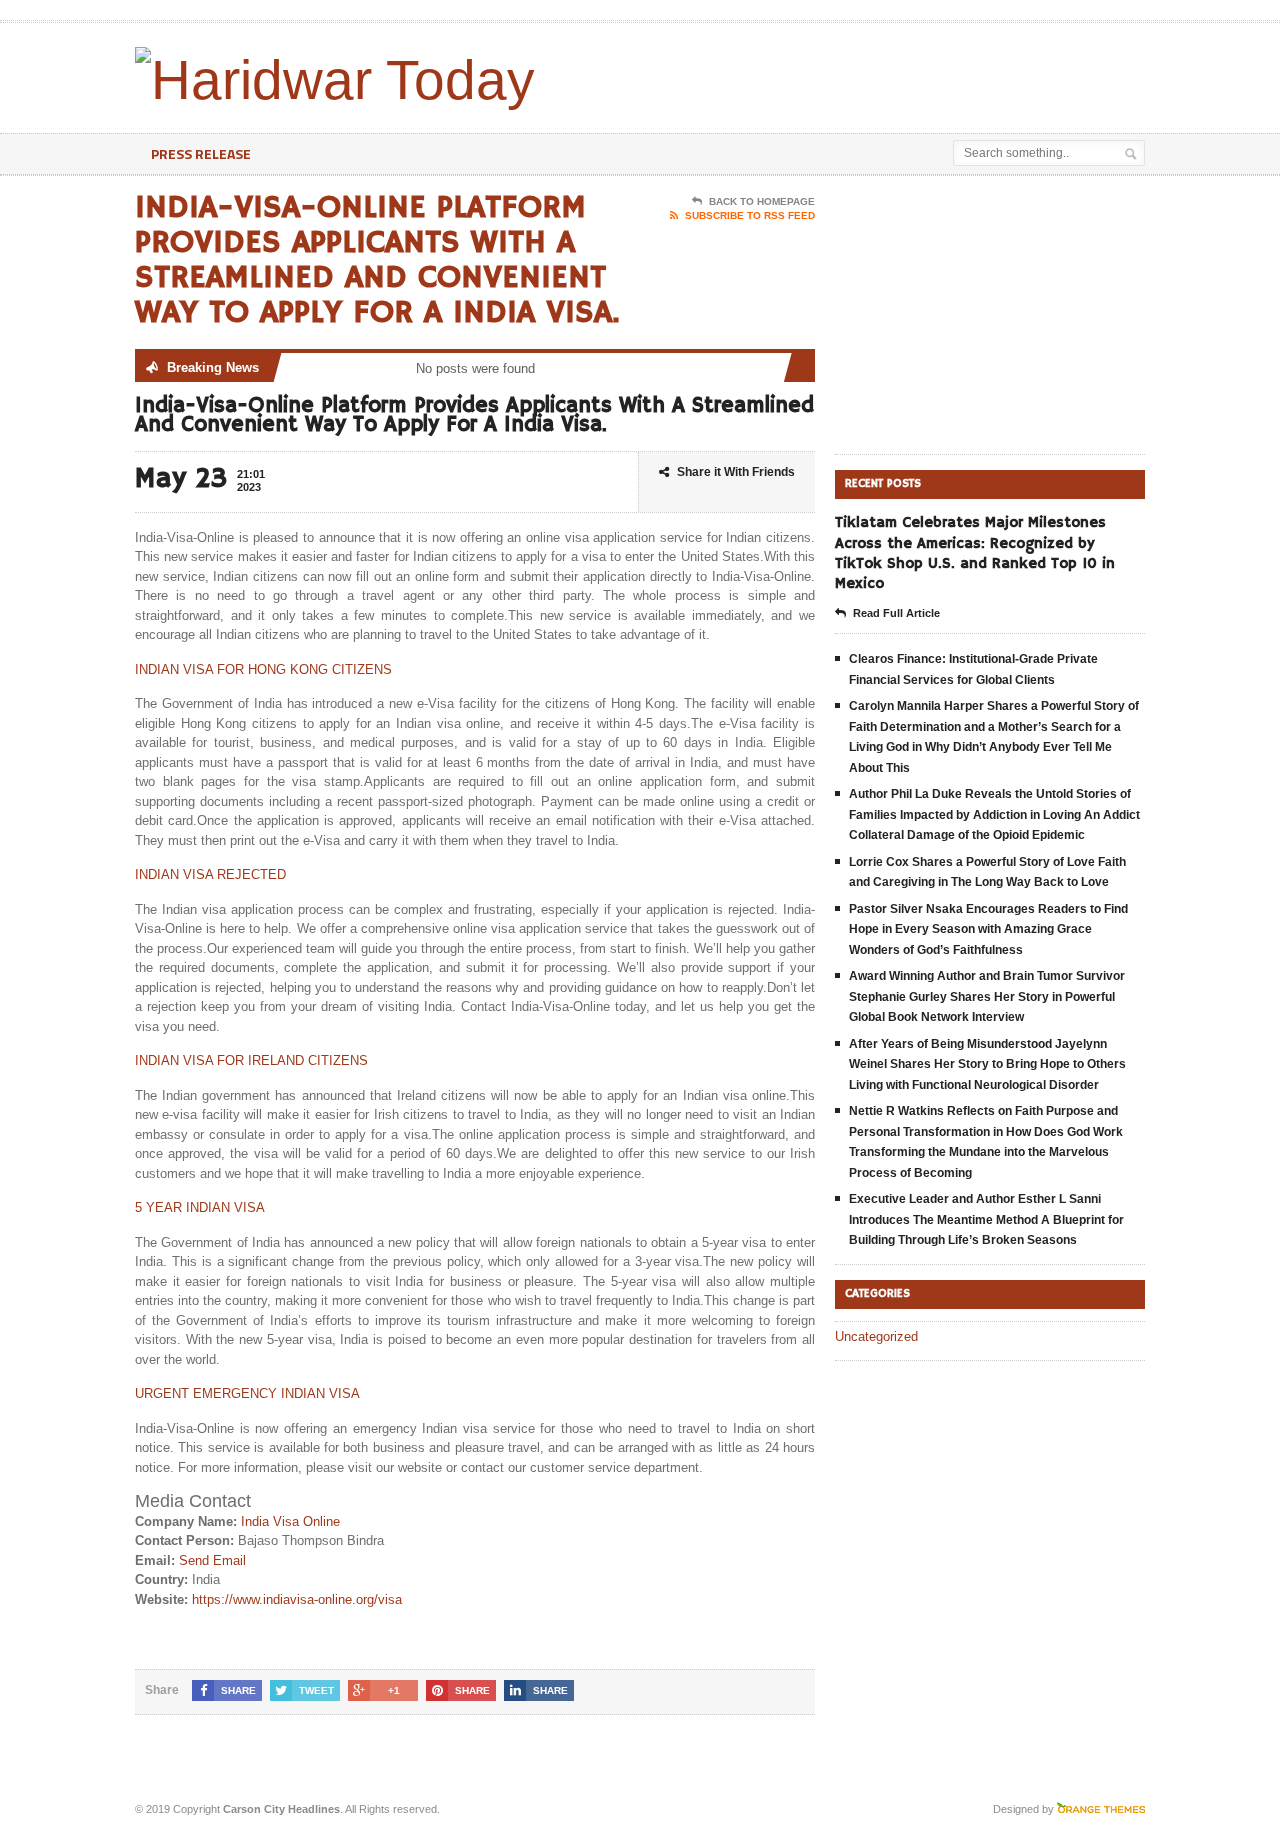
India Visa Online (290, 1521)
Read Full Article (896, 613)
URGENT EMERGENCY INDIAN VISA (247, 1393)
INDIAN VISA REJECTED (210, 874)
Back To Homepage (762, 201)
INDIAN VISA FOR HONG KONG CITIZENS (263, 669)
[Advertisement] (911, 73)
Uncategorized (876, 1336)
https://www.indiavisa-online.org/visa (297, 1599)
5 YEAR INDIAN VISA (200, 1207)
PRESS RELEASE (201, 153)
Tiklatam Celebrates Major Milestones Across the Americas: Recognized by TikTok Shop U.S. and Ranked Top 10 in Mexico (975, 553)
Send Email (212, 1560)
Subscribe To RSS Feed (750, 215)
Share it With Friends (736, 472)
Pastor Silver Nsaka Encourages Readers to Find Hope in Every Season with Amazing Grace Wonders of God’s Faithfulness (988, 929)
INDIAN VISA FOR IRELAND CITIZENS (251, 1060)
